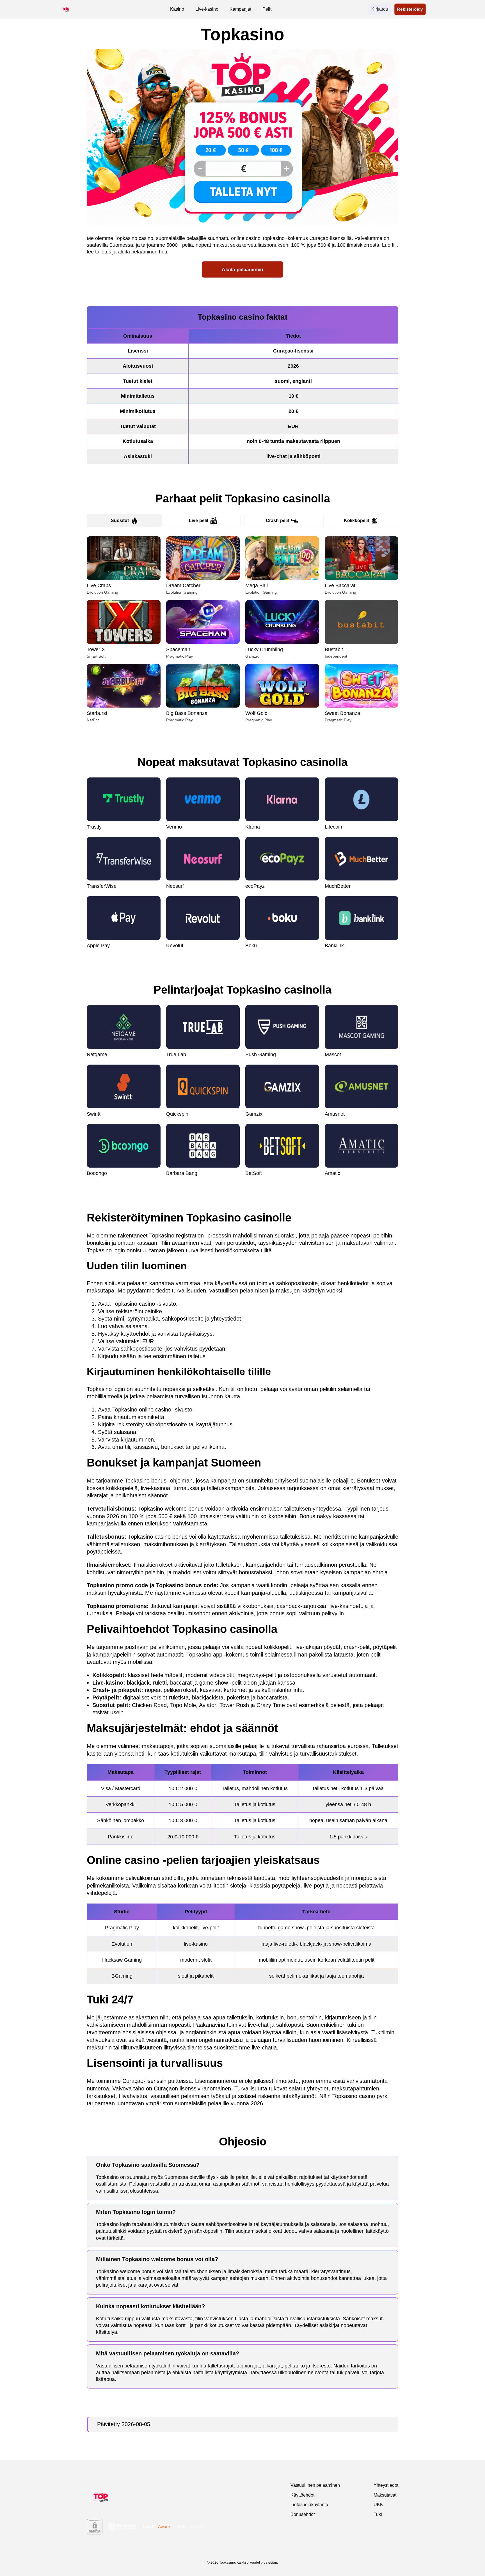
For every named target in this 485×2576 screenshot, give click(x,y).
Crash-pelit (277, 521)
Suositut (120, 521)
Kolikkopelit (356, 521)
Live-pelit (199, 521)
